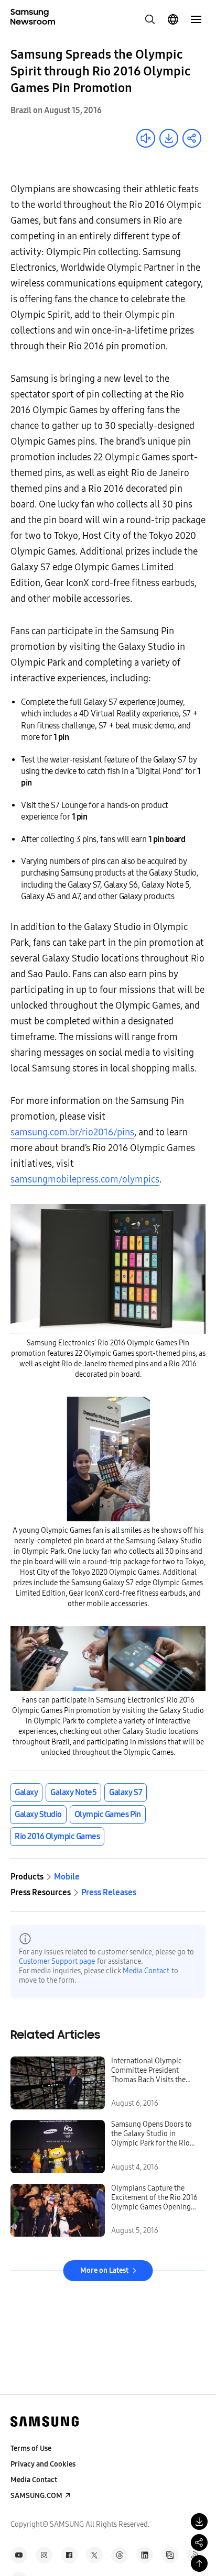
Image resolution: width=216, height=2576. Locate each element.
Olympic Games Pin (108, 1814)
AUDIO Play (146, 138)
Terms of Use (31, 2448)
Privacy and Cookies (43, 2464)
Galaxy (26, 1792)
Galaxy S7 (126, 1792)
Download (169, 138)
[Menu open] (196, 19)
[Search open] (150, 19)
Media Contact (146, 1971)
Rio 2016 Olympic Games (57, 1836)
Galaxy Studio (38, 1814)
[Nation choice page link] (173, 19)
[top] (199, 2563)
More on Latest (104, 2270)
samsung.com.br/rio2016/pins (72, 1132)
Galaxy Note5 (73, 1792)
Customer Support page (57, 1961)
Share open (192, 138)
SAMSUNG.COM (36, 2496)
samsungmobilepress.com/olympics (85, 1179)
